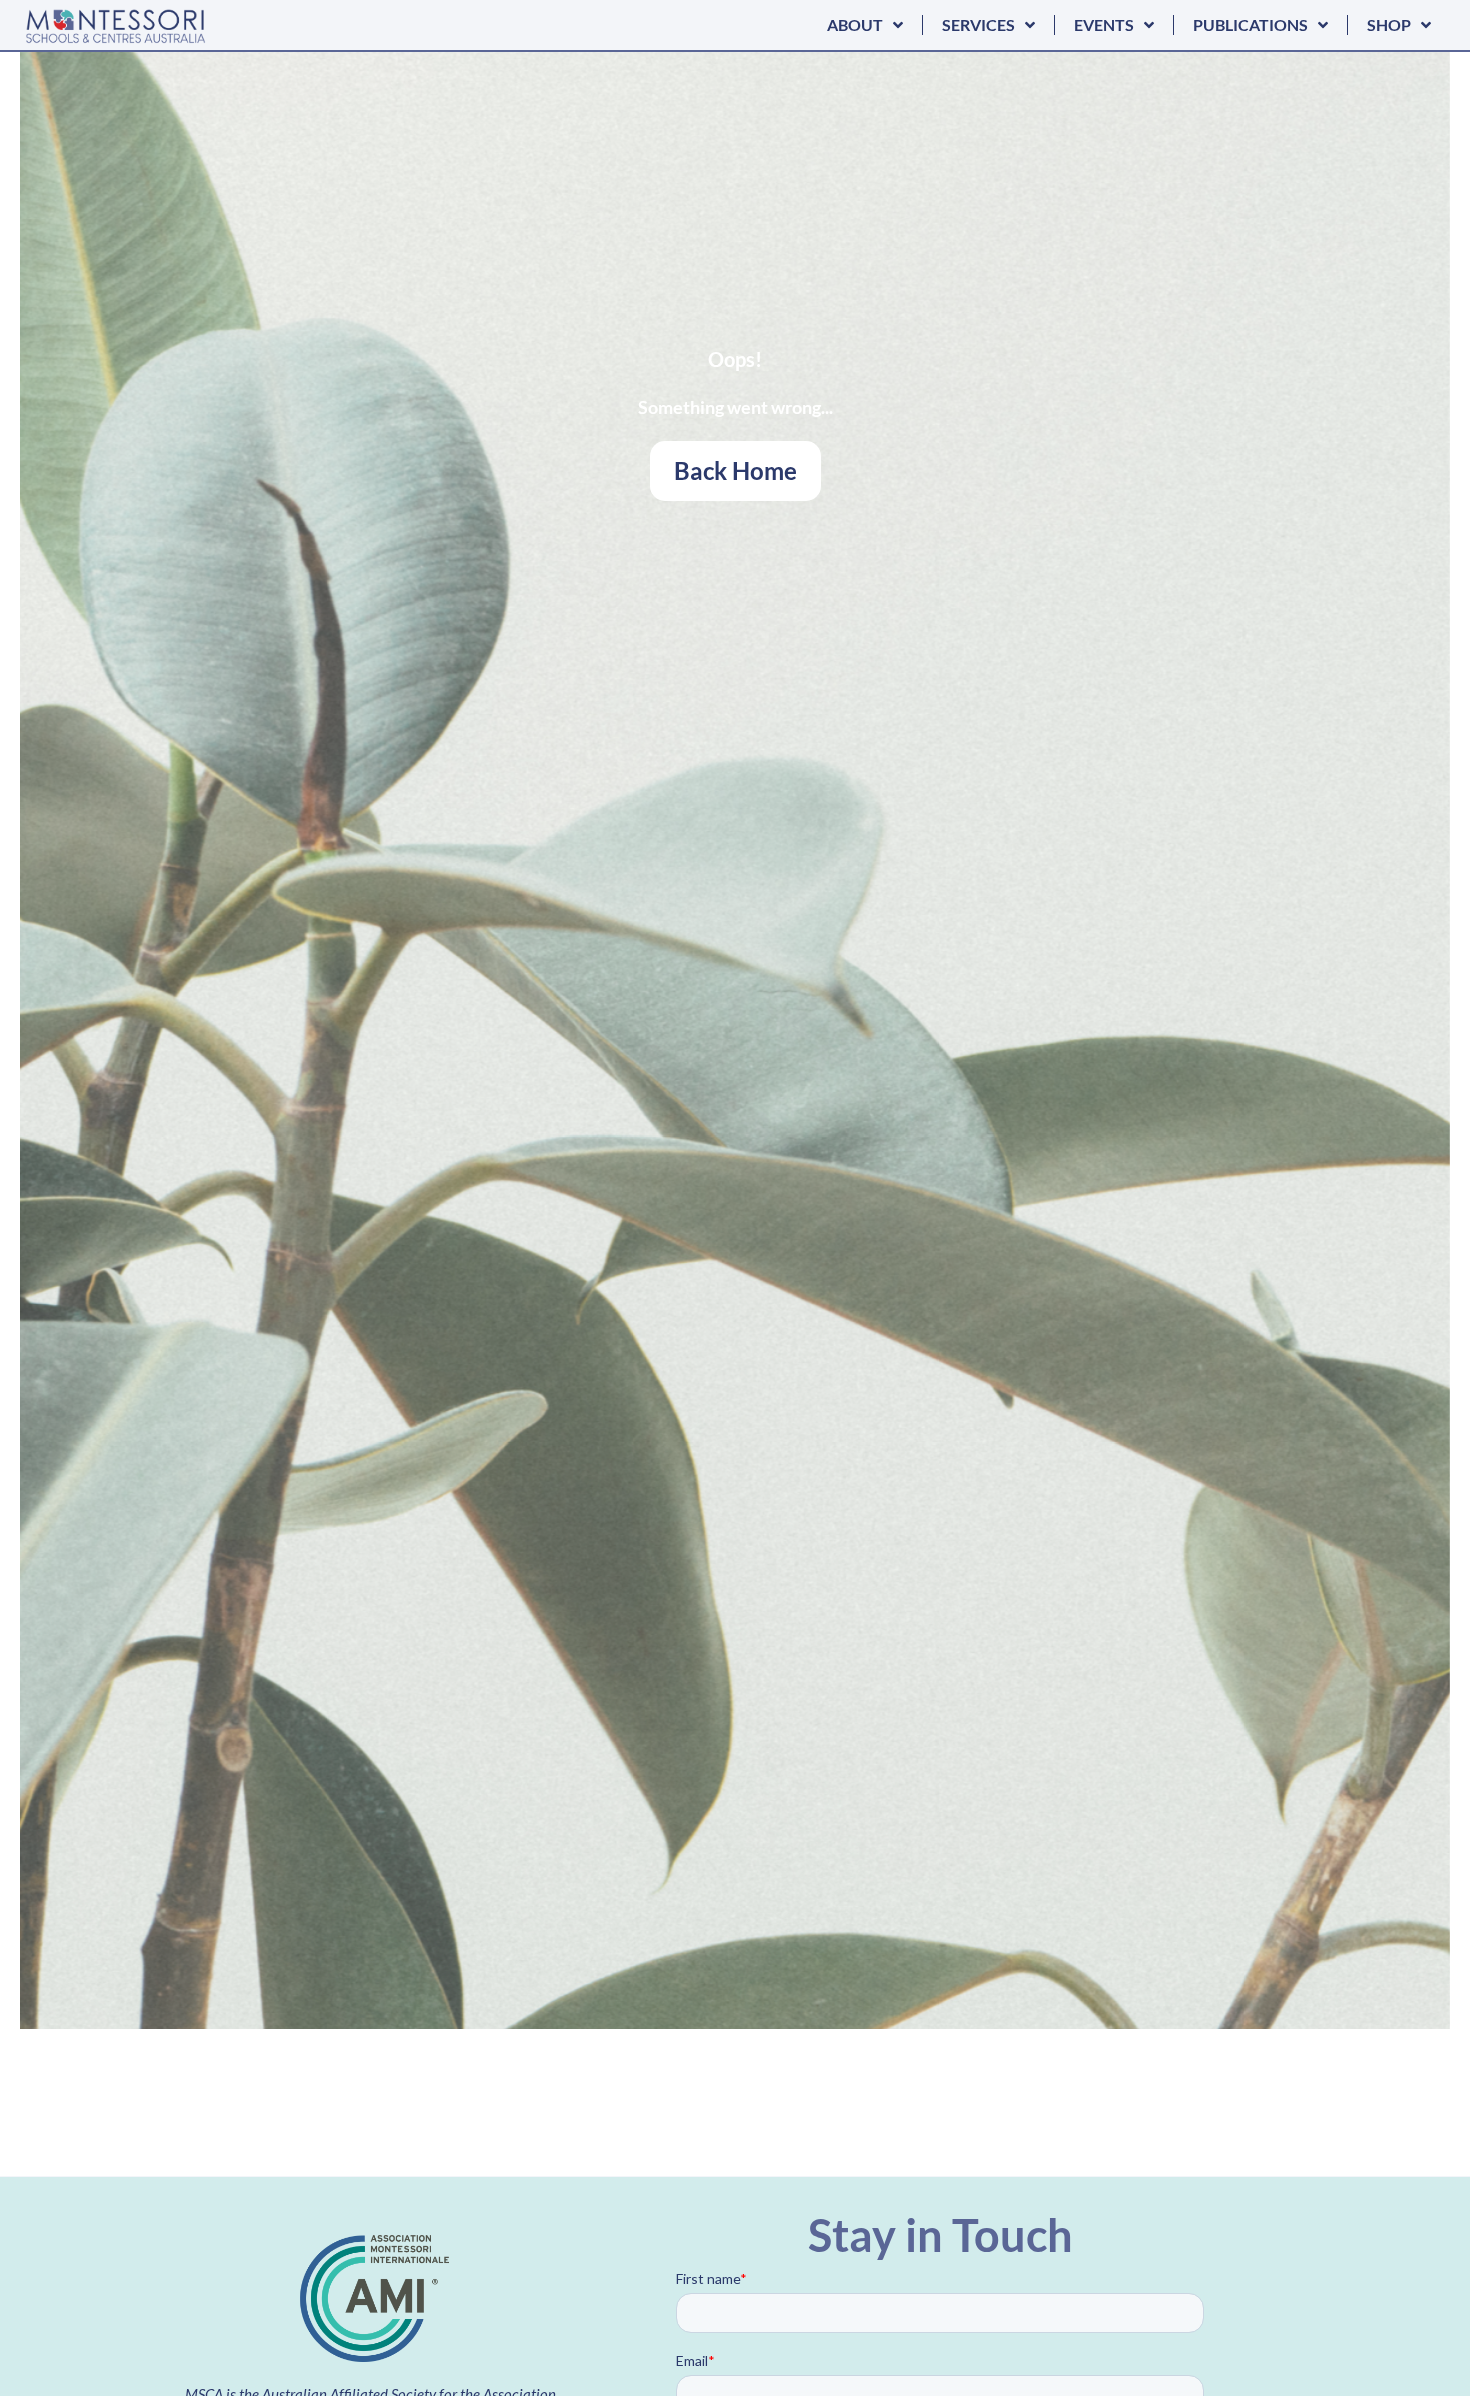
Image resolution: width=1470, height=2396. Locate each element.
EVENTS (1104, 24)
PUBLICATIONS (1250, 24)
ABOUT (855, 24)
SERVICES (978, 24)
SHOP (1389, 24)
